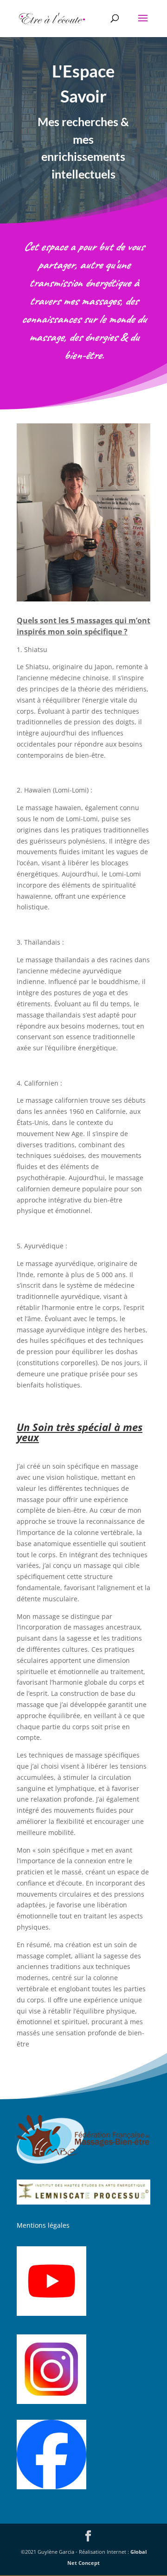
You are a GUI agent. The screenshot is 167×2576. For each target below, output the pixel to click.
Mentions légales (43, 2225)
